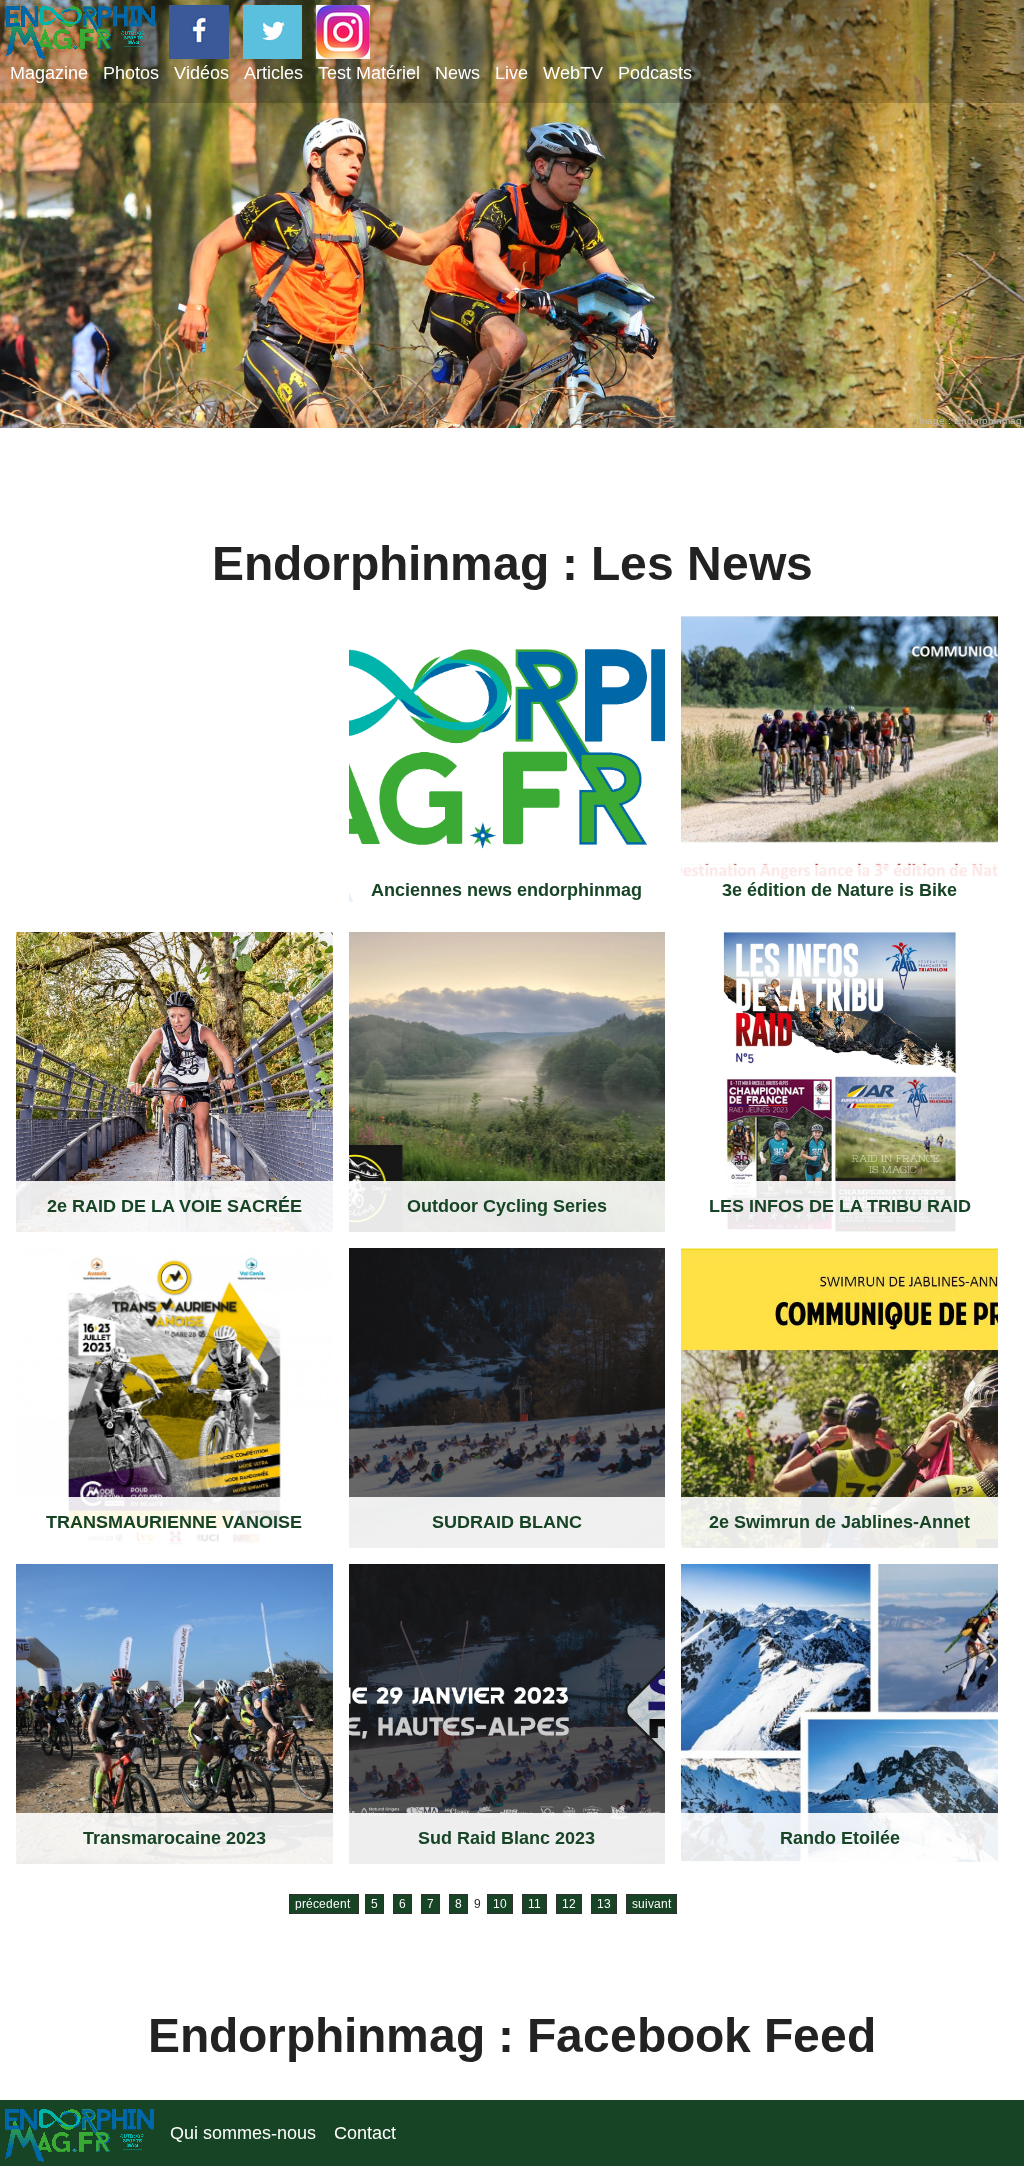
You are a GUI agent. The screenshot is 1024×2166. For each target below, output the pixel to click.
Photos (131, 73)
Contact (365, 2133)
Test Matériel (369, 73)
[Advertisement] (174, 741)
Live (511, 73)
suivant (651, 1904)
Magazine (49, 73)
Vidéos (201, 73)
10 (500, 1904)
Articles (273, 73)
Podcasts (655, 73)
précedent (324, 1904)
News (457, 73)
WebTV (573, 73)
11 (534, 1904)
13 (604, 1904)
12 (569, 1904)
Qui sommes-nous (243, 2133)
